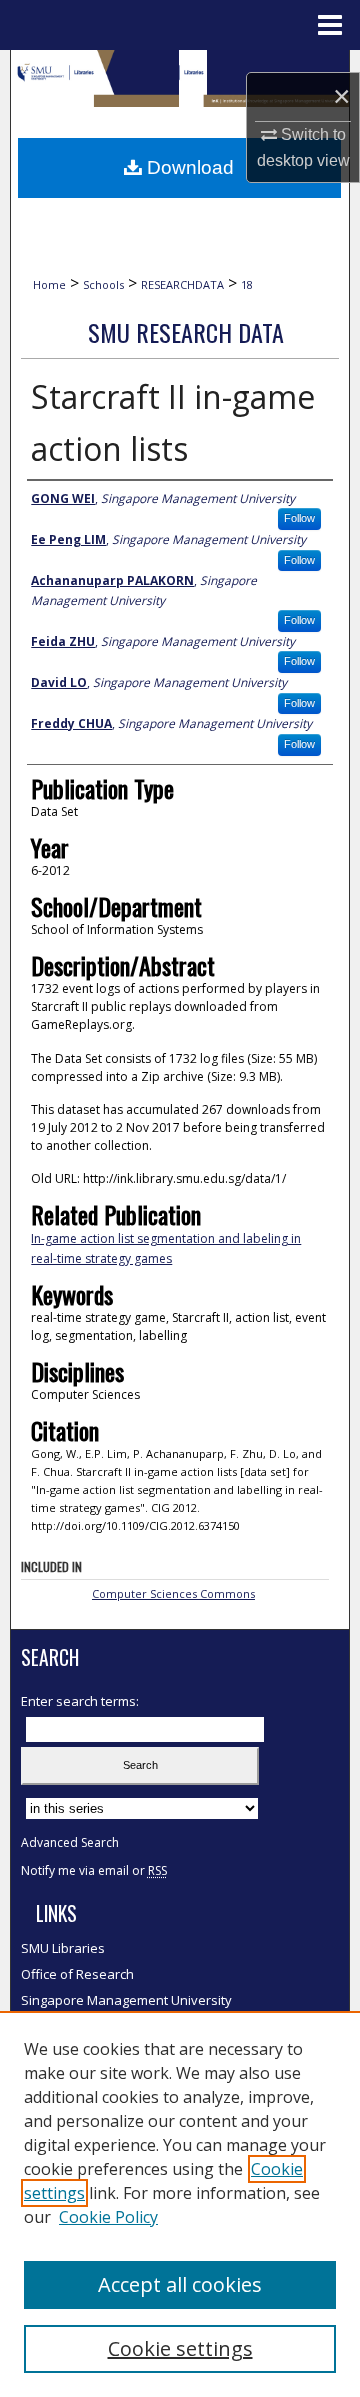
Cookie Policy (108, 2217)
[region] (180, 2204)
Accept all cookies (180, 2284)
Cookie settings (180, 2348)
